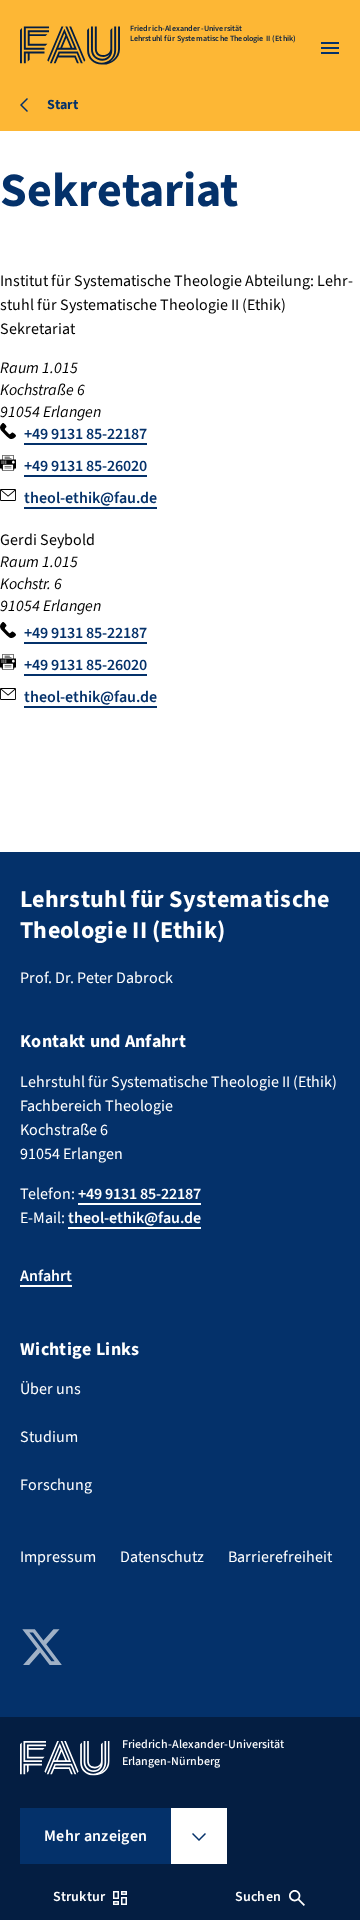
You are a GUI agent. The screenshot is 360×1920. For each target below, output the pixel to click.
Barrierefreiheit (280, 1557)
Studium (49, 1437)
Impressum (58, 1557)
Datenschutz (162, 1557)
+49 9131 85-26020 (85, 466)
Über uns (50, 1389)
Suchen (258, 1897)
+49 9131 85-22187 (85, 434)
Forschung (56, 1485)
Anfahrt (46, 1276)
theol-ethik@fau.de (90, 498)
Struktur (79, 1897)
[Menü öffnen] (330, 48)
